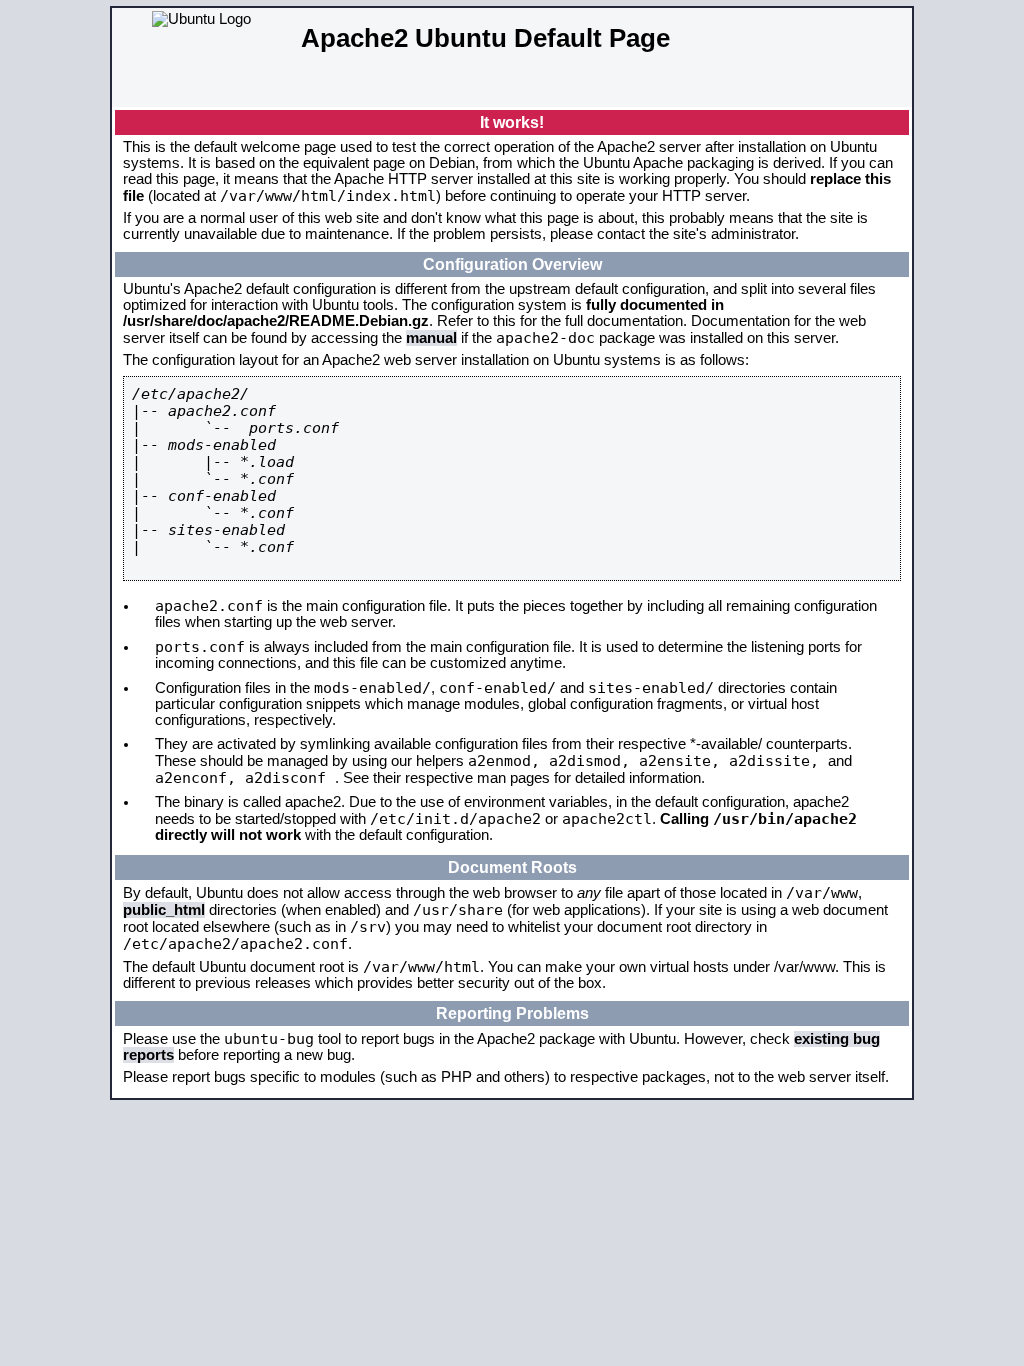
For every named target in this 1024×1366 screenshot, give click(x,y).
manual (431, 338)
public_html (164, 910)
